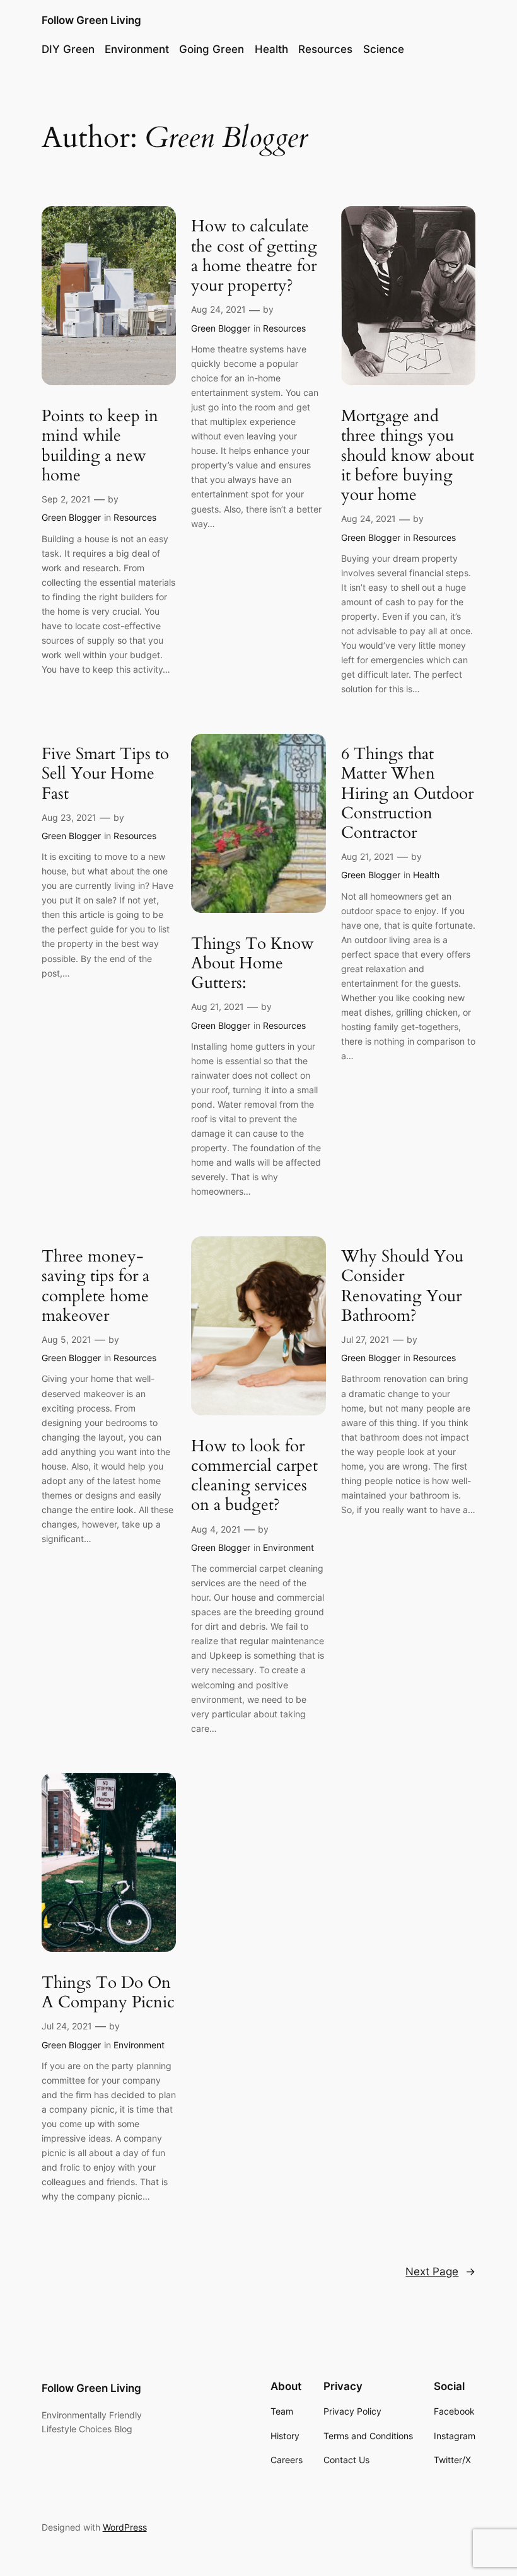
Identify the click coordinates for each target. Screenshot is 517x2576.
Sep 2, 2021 (66, 499)
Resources (135, 517)
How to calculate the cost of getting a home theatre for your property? (254, 256)
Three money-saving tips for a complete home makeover (96, 1286)
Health (426, 875)
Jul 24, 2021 (67, 2026)
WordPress (125, 2527)
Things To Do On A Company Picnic (108, 1993)
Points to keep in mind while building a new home (100, 445)
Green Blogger (71, 517)
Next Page (440, 2271)
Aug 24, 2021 (218, 309)
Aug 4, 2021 (216, 1529)
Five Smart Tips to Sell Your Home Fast (105, 774)
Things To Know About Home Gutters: (253, 963)
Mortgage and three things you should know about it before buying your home (408, 455)
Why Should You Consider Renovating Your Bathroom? (402, 1286)
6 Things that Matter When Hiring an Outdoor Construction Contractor (407, 793)
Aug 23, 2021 (69, 817)
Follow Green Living (91, 20)
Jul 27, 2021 (365, 1339)
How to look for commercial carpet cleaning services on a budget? (254, 1476)
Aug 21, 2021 (218, 1007)
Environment (288, 1547)
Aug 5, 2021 (67, 1339)
